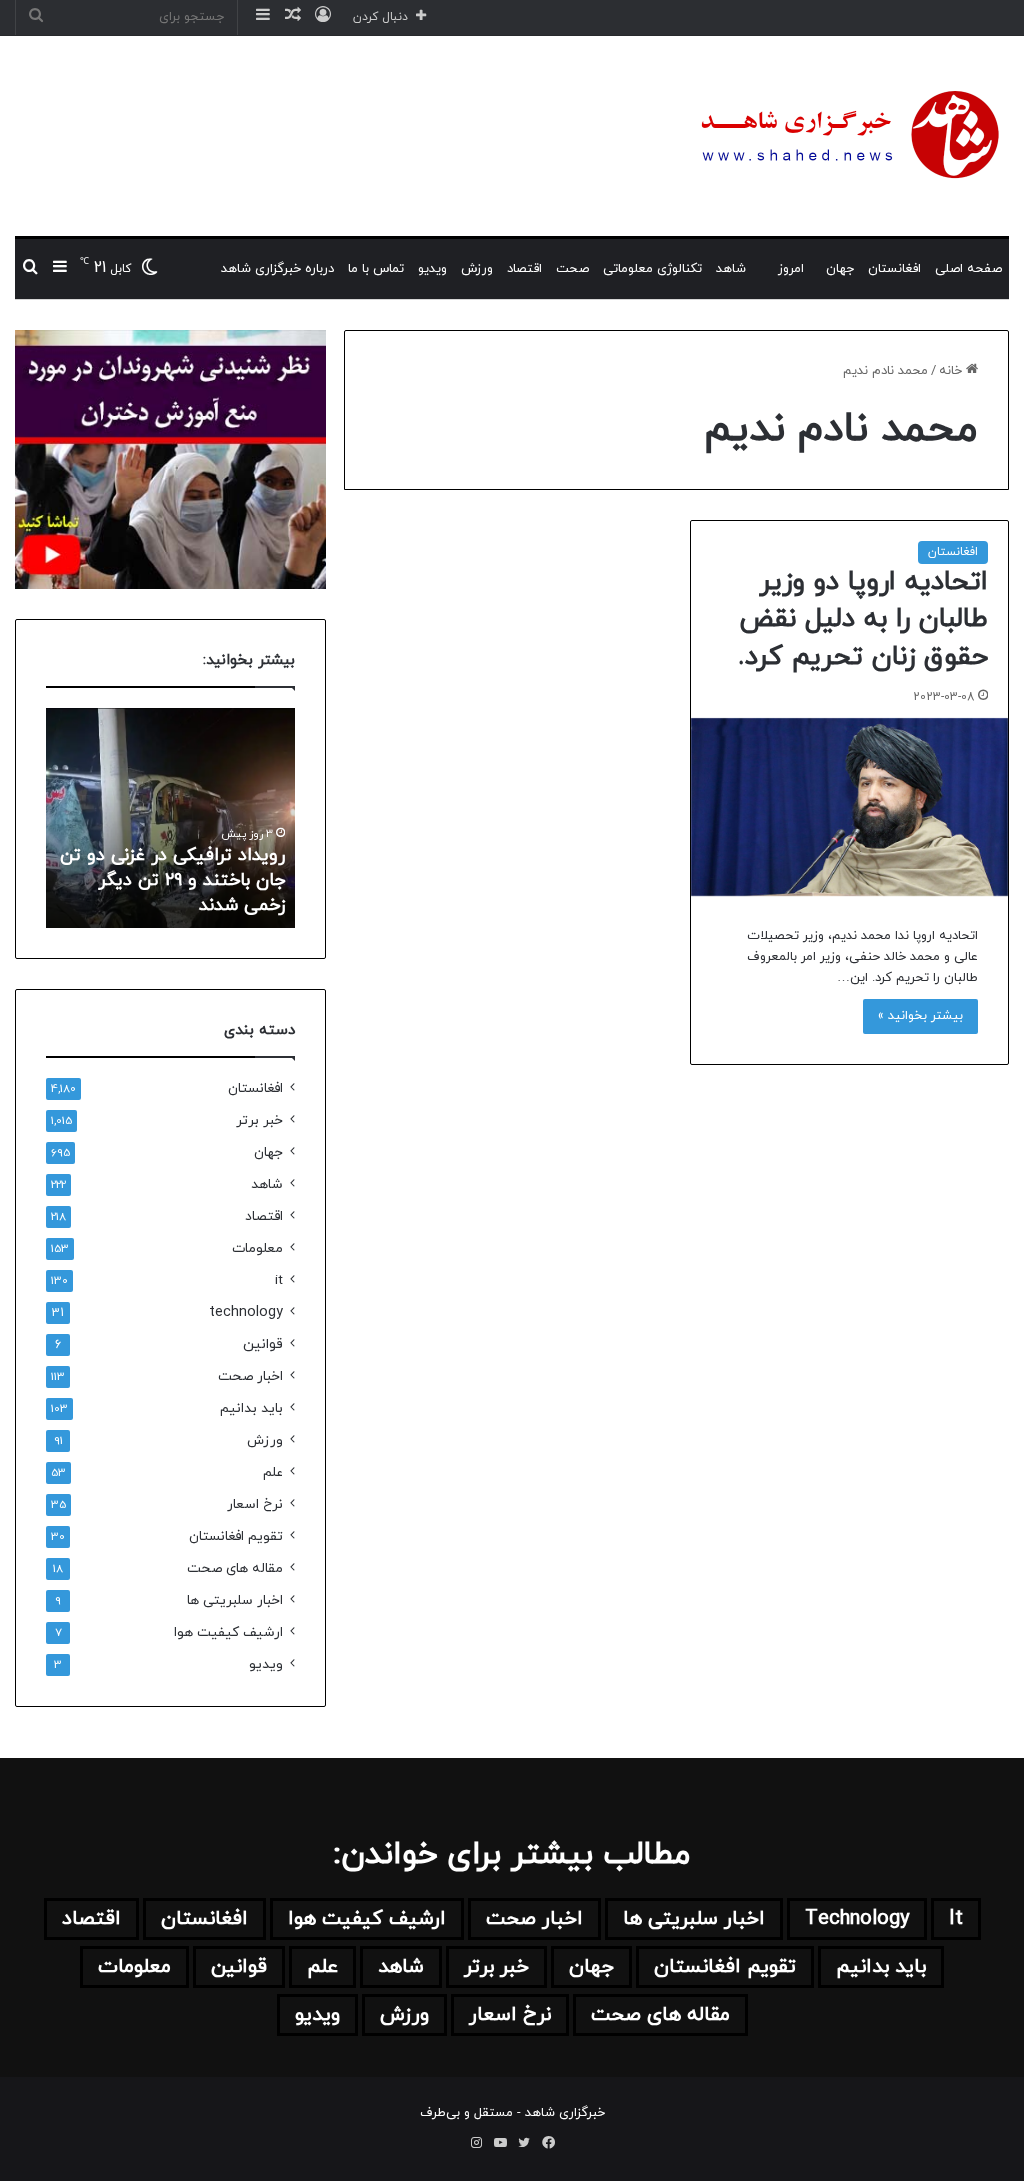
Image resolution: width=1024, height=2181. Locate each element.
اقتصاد (524, 269)
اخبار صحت (250, 1376)
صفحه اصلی (968, 269)
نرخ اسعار (255, 1504)
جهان (840, 269)
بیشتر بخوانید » (920, 1016)
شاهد (731, 269)
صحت (572, 269)
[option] (170, 818)
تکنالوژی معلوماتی (652, 269)
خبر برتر (259, 1120)
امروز (791, 269)
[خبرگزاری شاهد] (846, 136)
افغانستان (894, 269)
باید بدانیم (251, 1408)
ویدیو (432, 269)
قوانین (263, 1344)
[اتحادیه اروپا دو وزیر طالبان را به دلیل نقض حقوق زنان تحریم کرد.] (849, 807)
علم (273, 1472)
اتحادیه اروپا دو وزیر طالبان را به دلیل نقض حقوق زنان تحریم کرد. (863, 620)
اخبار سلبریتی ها (235, 1600)
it (279, 1280)
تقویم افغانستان (236, 1536)
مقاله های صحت (235, 1568)
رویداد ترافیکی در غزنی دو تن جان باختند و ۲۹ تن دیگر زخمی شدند (172, 880)
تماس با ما (376, 269)
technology (246, 1312)
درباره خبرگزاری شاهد (277, 269)
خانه (952, 371)
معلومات (257, 1248)
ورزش (477, 269)
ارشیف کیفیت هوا (228, 1632)
